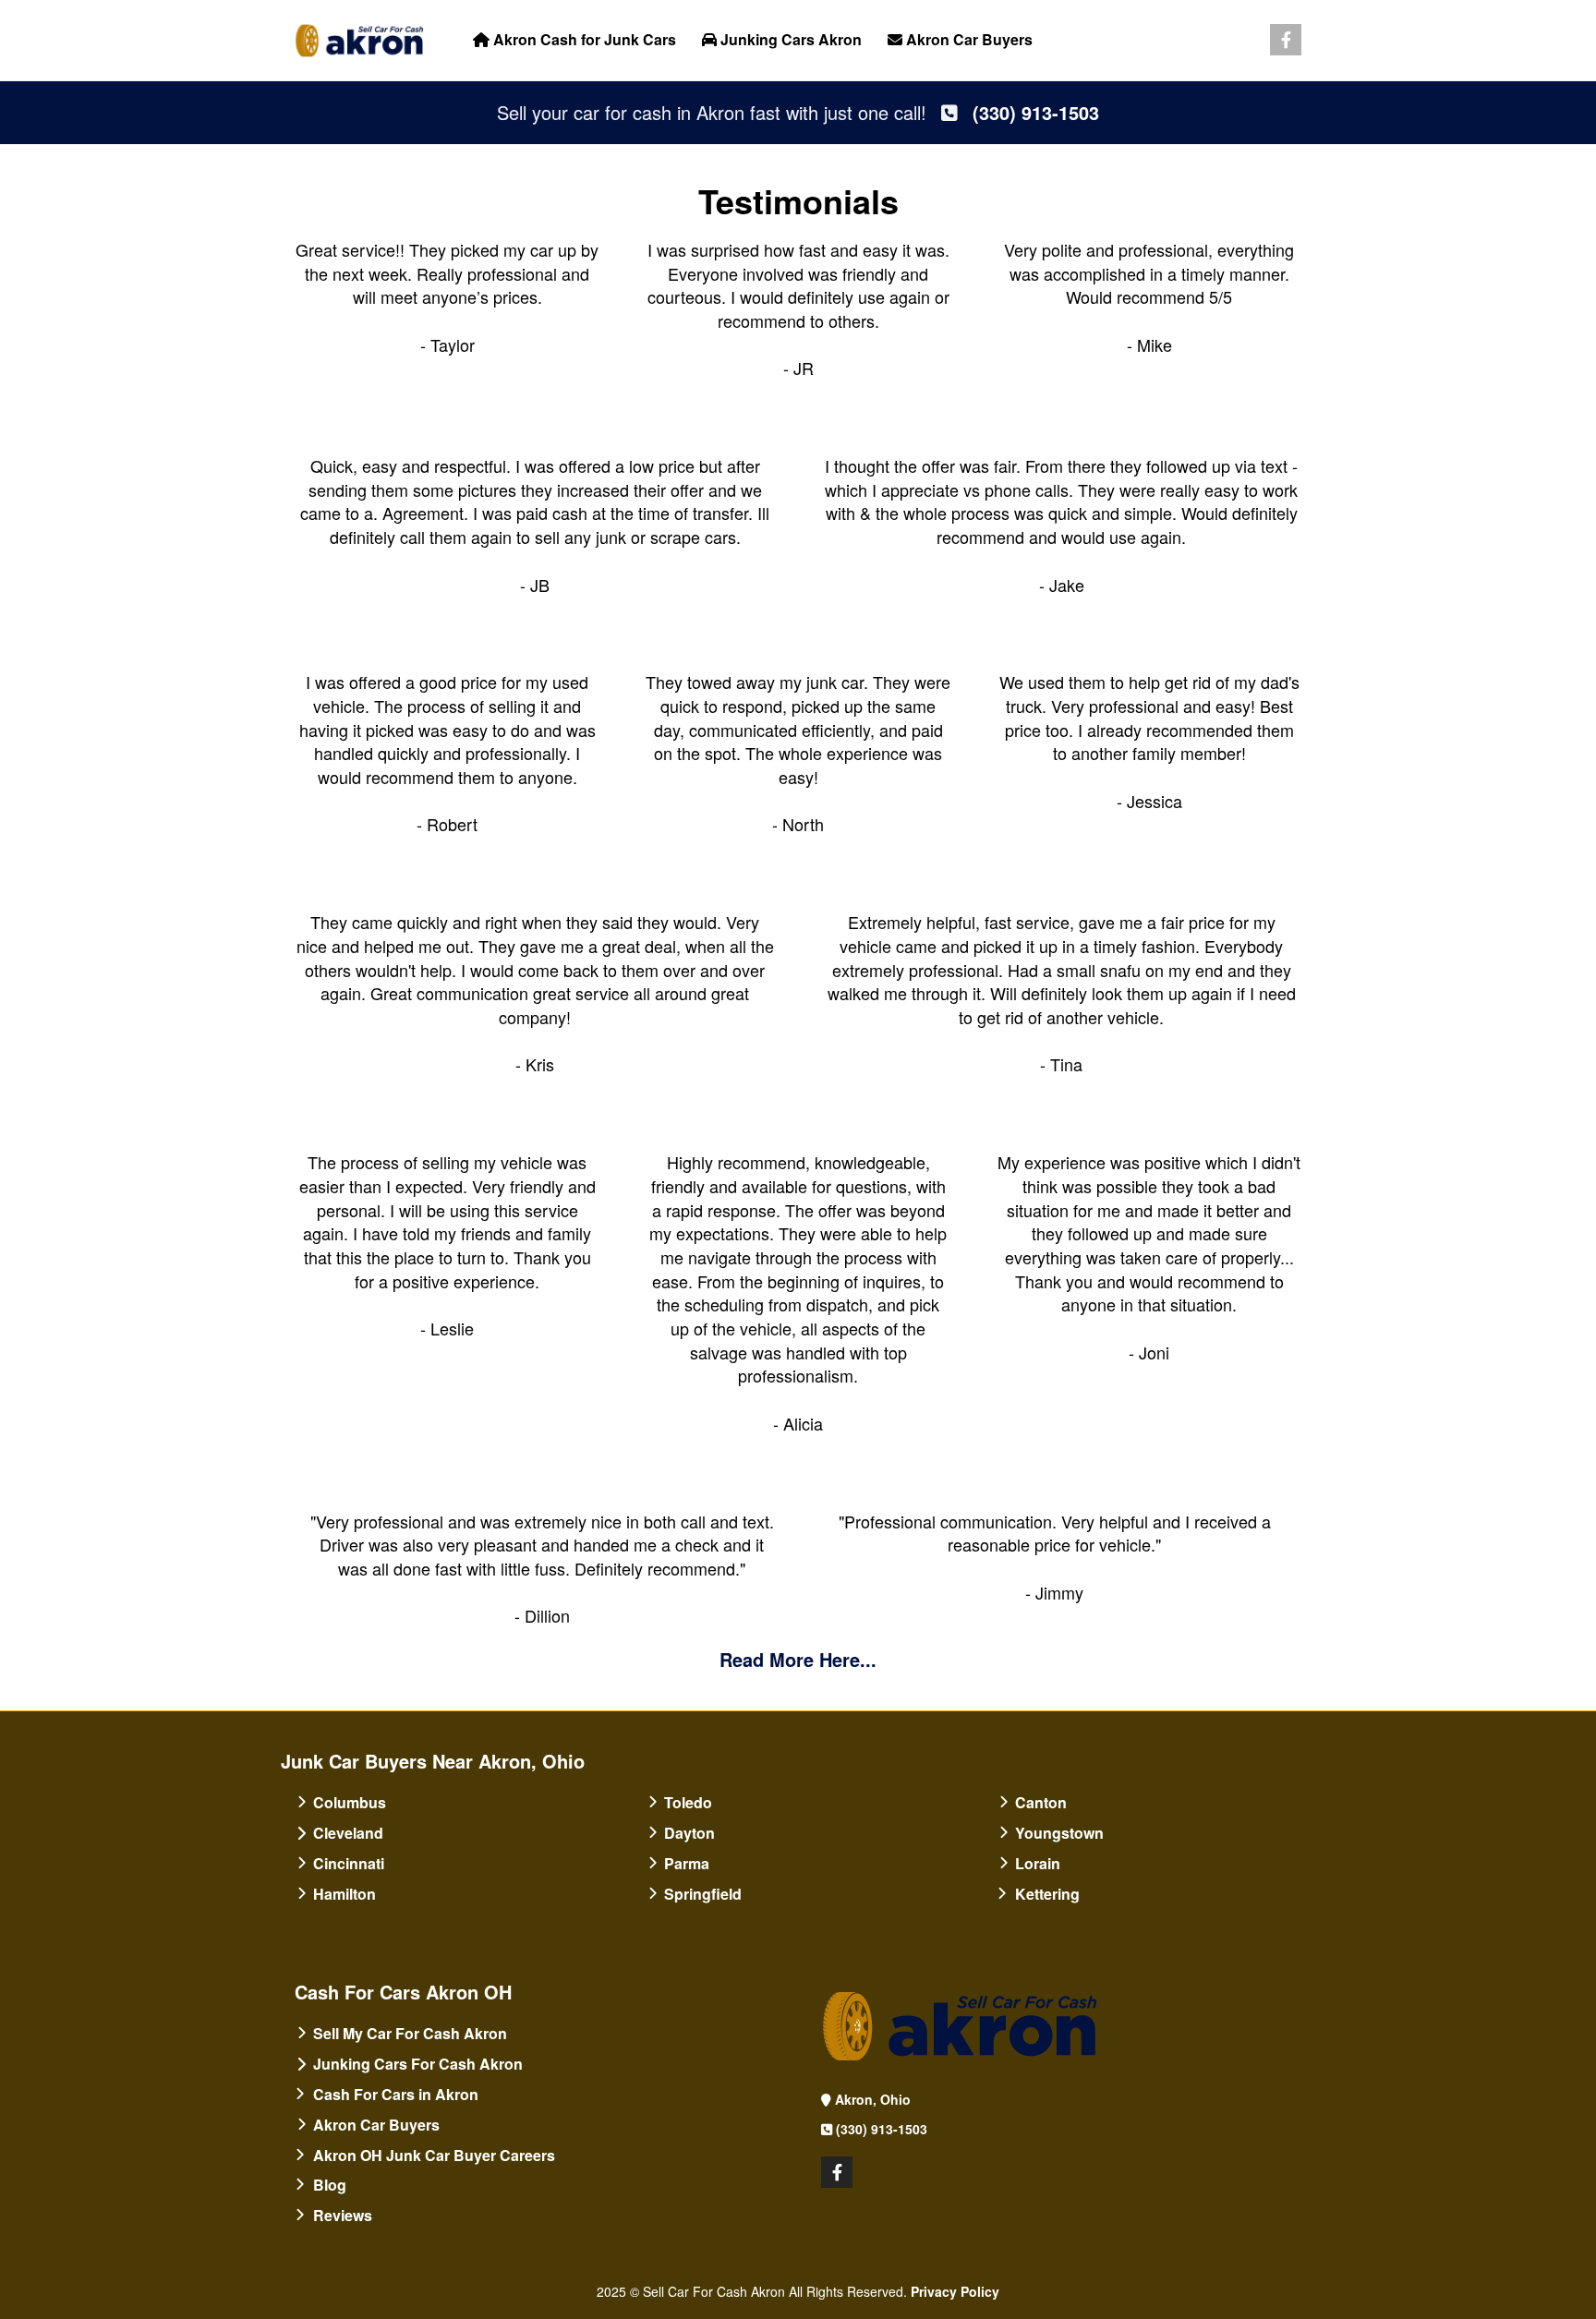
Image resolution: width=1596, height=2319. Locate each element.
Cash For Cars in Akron (396, 2094)
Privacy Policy (955, 2291)
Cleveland (348, 1833)
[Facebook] (1286, 41)
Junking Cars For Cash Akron (418, 2064)
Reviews (343, 2215)
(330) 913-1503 (882, 2129)
